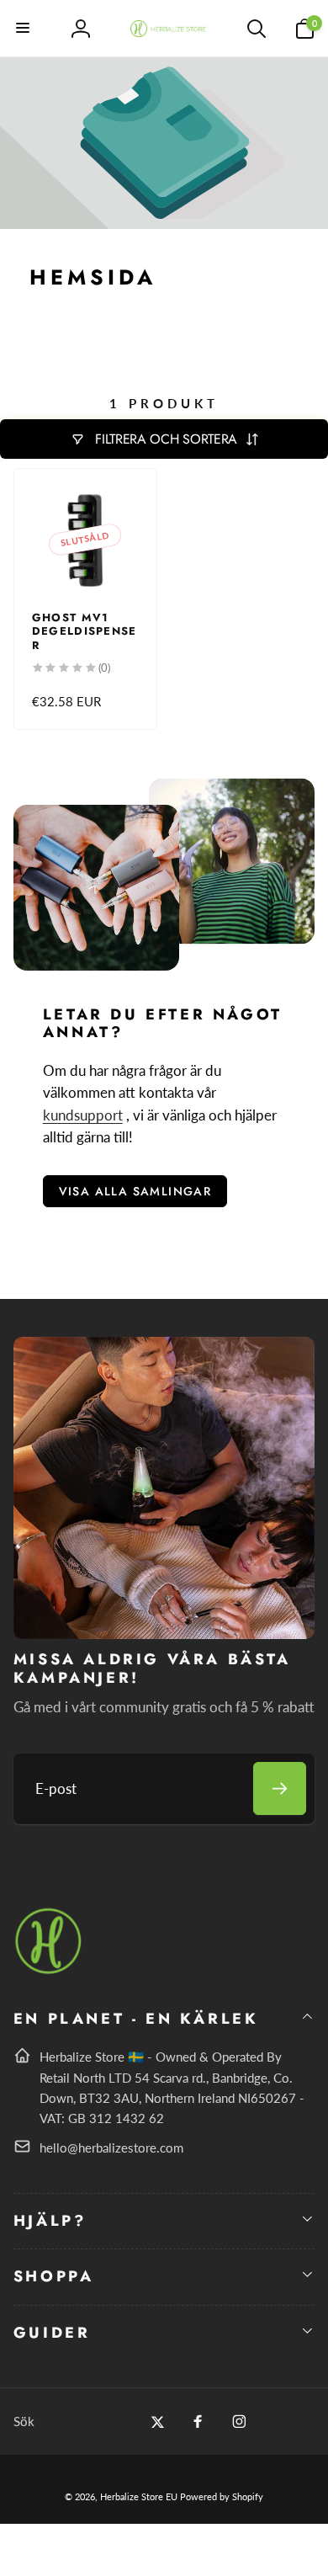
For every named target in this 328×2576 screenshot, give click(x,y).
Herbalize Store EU (139, 2496)
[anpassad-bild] (49, 1971)
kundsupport (83, 1115)
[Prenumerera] (280, 1788)
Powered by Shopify (222, 2496)
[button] (24, 29)
